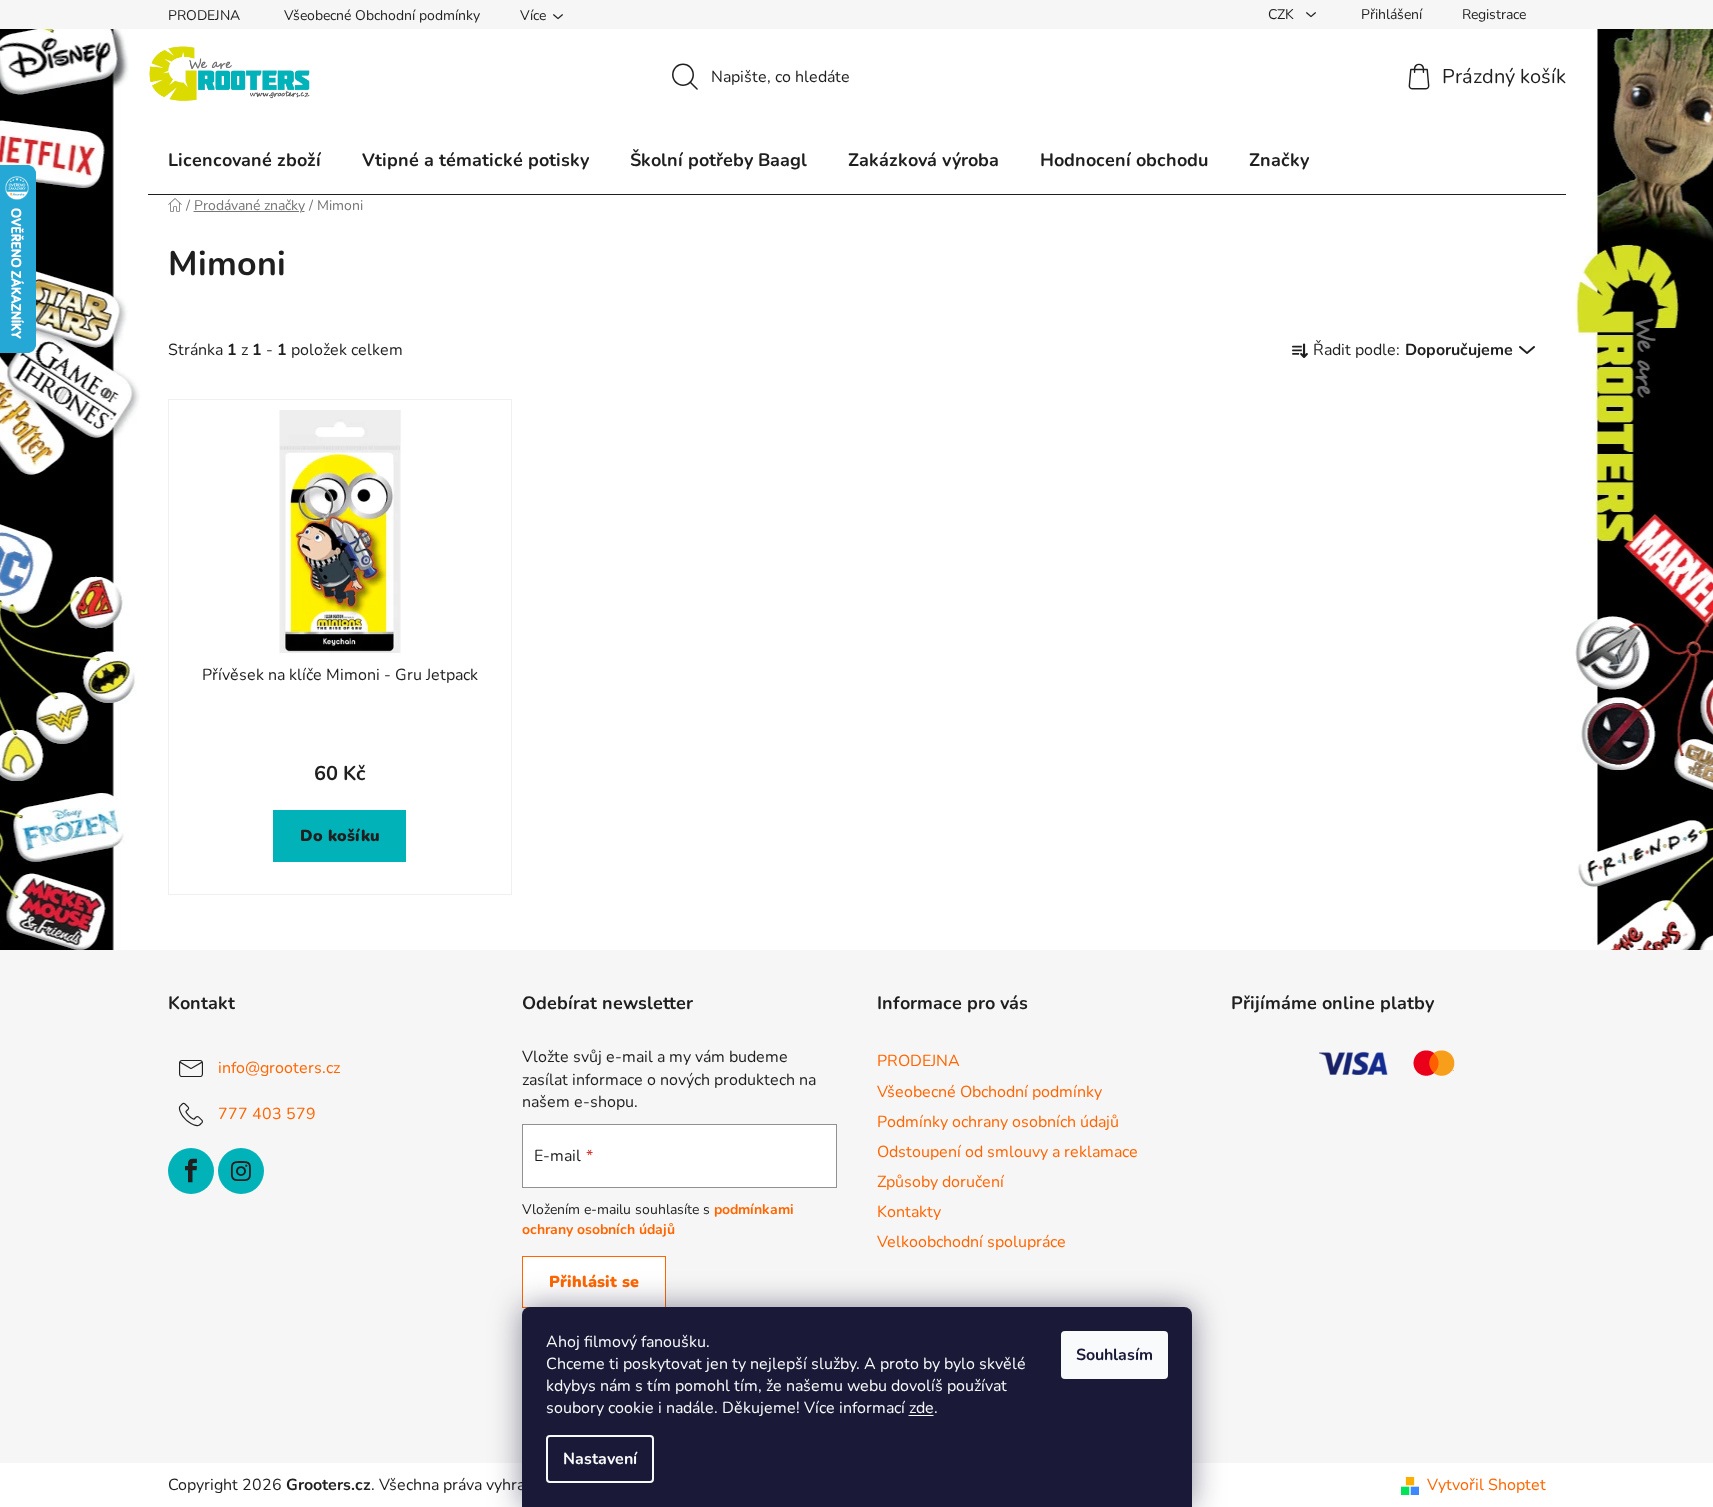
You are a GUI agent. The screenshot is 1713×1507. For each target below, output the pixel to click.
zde (921, 1408)
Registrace (1494, 14)
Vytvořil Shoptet (1486, 1485)
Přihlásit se (594, 1282)
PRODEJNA (204, 15)
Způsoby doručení (940, 1182)
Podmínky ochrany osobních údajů (998, 1122)
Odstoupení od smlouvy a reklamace (1007, 1152)
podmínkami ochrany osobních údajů (658, 1219)
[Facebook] (191, 1171)
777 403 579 (267, 1114)
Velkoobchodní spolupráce (971, 1242)
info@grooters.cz (279, 1068)
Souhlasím (1114, 1355)
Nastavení (600, 1459)
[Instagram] (241, 1171)
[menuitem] (244, 160)
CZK (1283, 14)
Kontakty (909, 1212)
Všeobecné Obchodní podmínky (382, 15)
